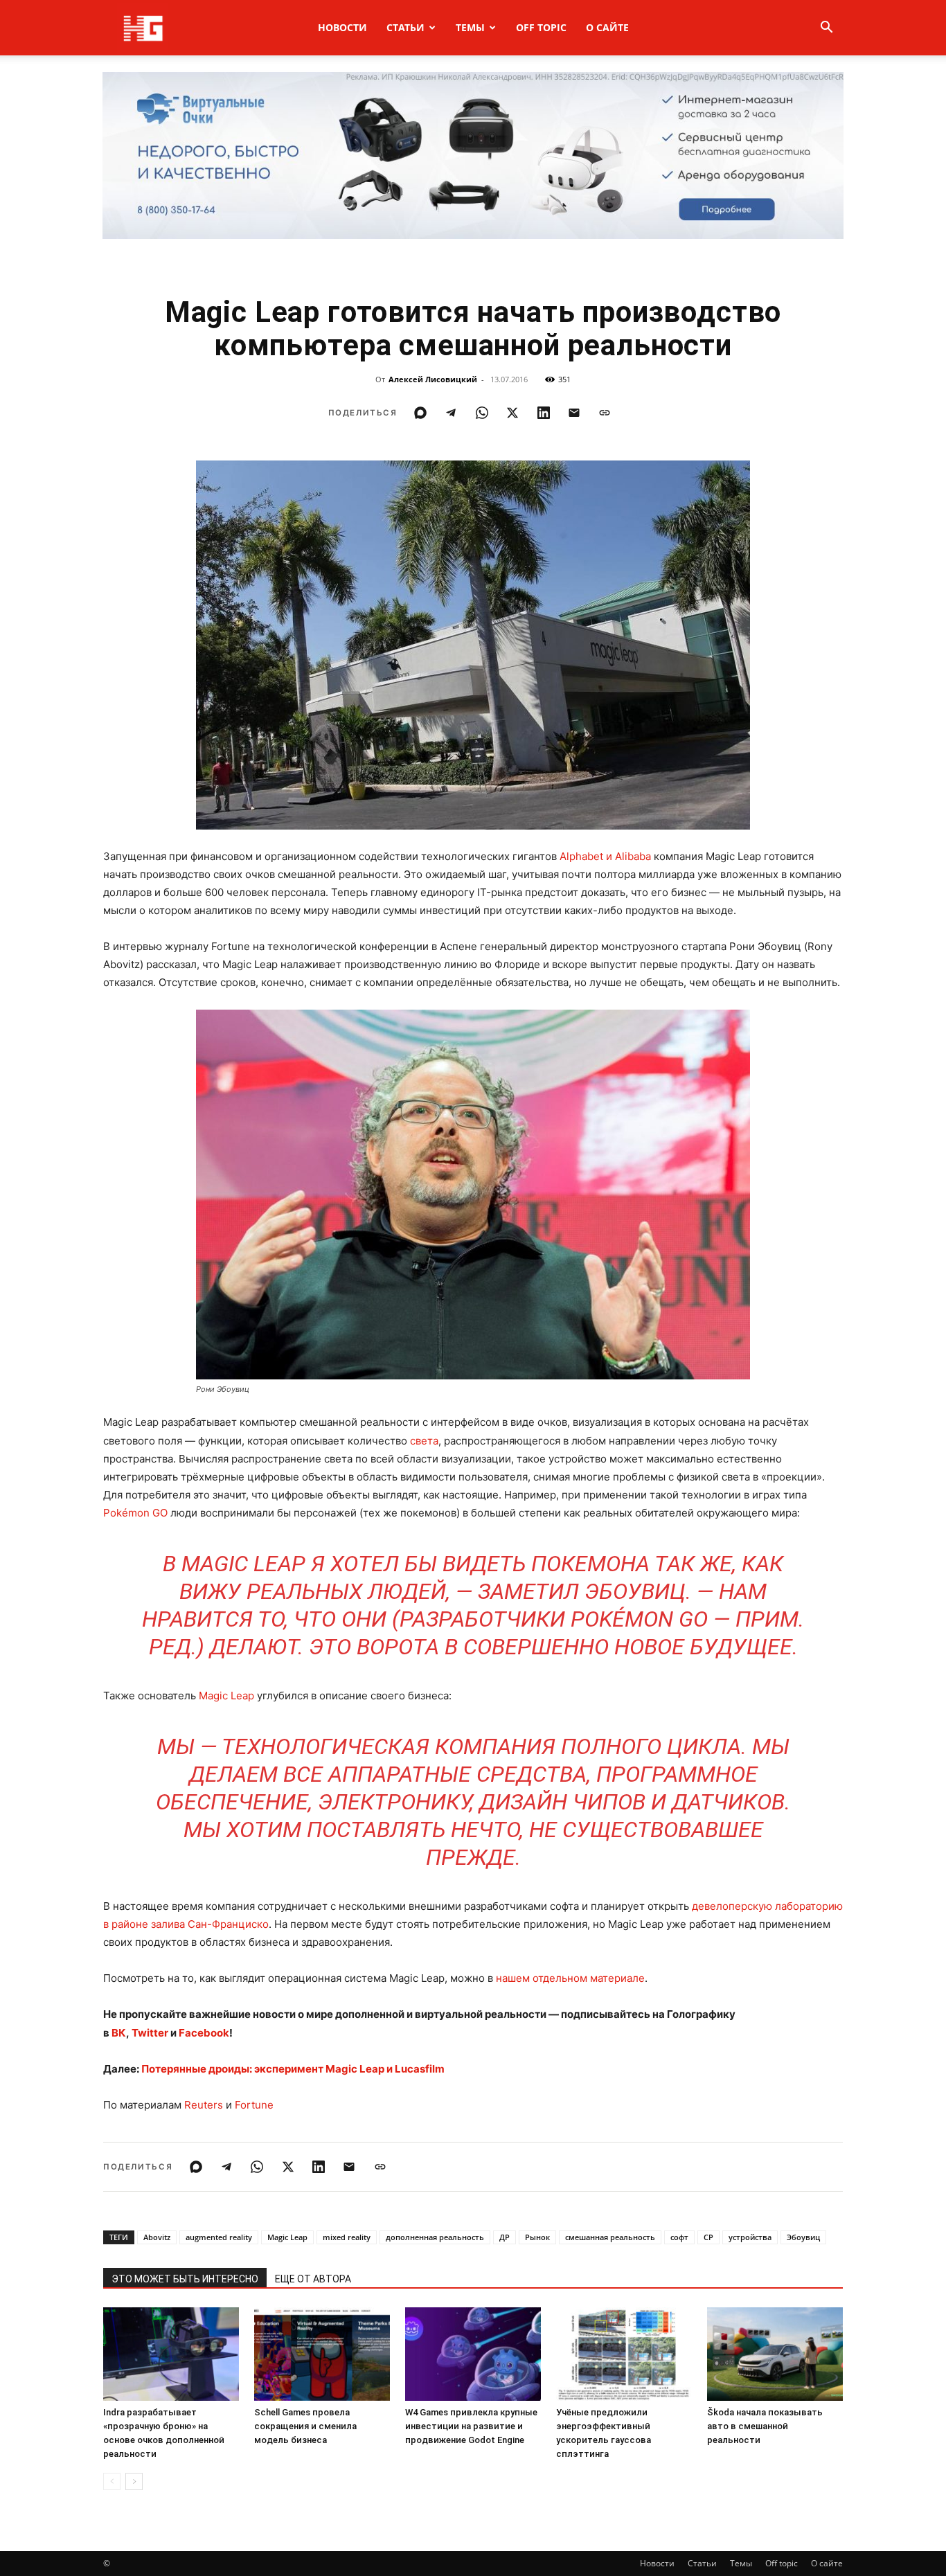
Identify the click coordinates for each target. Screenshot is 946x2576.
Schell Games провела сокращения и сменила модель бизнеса (305, 2426)
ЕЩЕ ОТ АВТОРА (313, 2279)
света (424, 1441)
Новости (342, 27)
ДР (505, 2237)
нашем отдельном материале (570, 1978)
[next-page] (134, 2481)
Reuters (204, 2105)
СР (708, 2237)
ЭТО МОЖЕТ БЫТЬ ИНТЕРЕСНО (185, 2279)
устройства (750, 2237)
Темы (470, 27)
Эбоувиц (803, 2237)
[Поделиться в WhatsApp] (482, 413)
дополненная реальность (435, 2237)
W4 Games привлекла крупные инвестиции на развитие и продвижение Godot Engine (471, 2426)
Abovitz (157, 2237)
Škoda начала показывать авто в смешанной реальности (765, 2426)
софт (679, 2237)
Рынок (537, 2237)
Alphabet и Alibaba (605, 856)
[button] (826, 29)
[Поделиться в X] (512, 413)
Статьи (405, 27)
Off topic (541, 27)
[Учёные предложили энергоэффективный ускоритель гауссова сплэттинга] (624, 2354)
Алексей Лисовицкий (433, 379)
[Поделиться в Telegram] (451, 413)
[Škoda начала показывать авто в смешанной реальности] (775, 2354)
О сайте (607, 27)
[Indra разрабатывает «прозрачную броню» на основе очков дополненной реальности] (171, 2354)
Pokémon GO (135, 1513)
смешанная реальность (610, 2237)
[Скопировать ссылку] (605, 413)
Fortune (254, 2105)
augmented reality (219, 2237)
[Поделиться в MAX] (420, 413)
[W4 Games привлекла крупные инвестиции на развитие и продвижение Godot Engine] (473, 2354)
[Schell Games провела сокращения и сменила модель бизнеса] (322, 2354)
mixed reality (347, 2237)
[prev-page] (112, 2481)
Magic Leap (226, 1696)
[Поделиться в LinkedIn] (544, 413)
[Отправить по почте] (574, 413)
